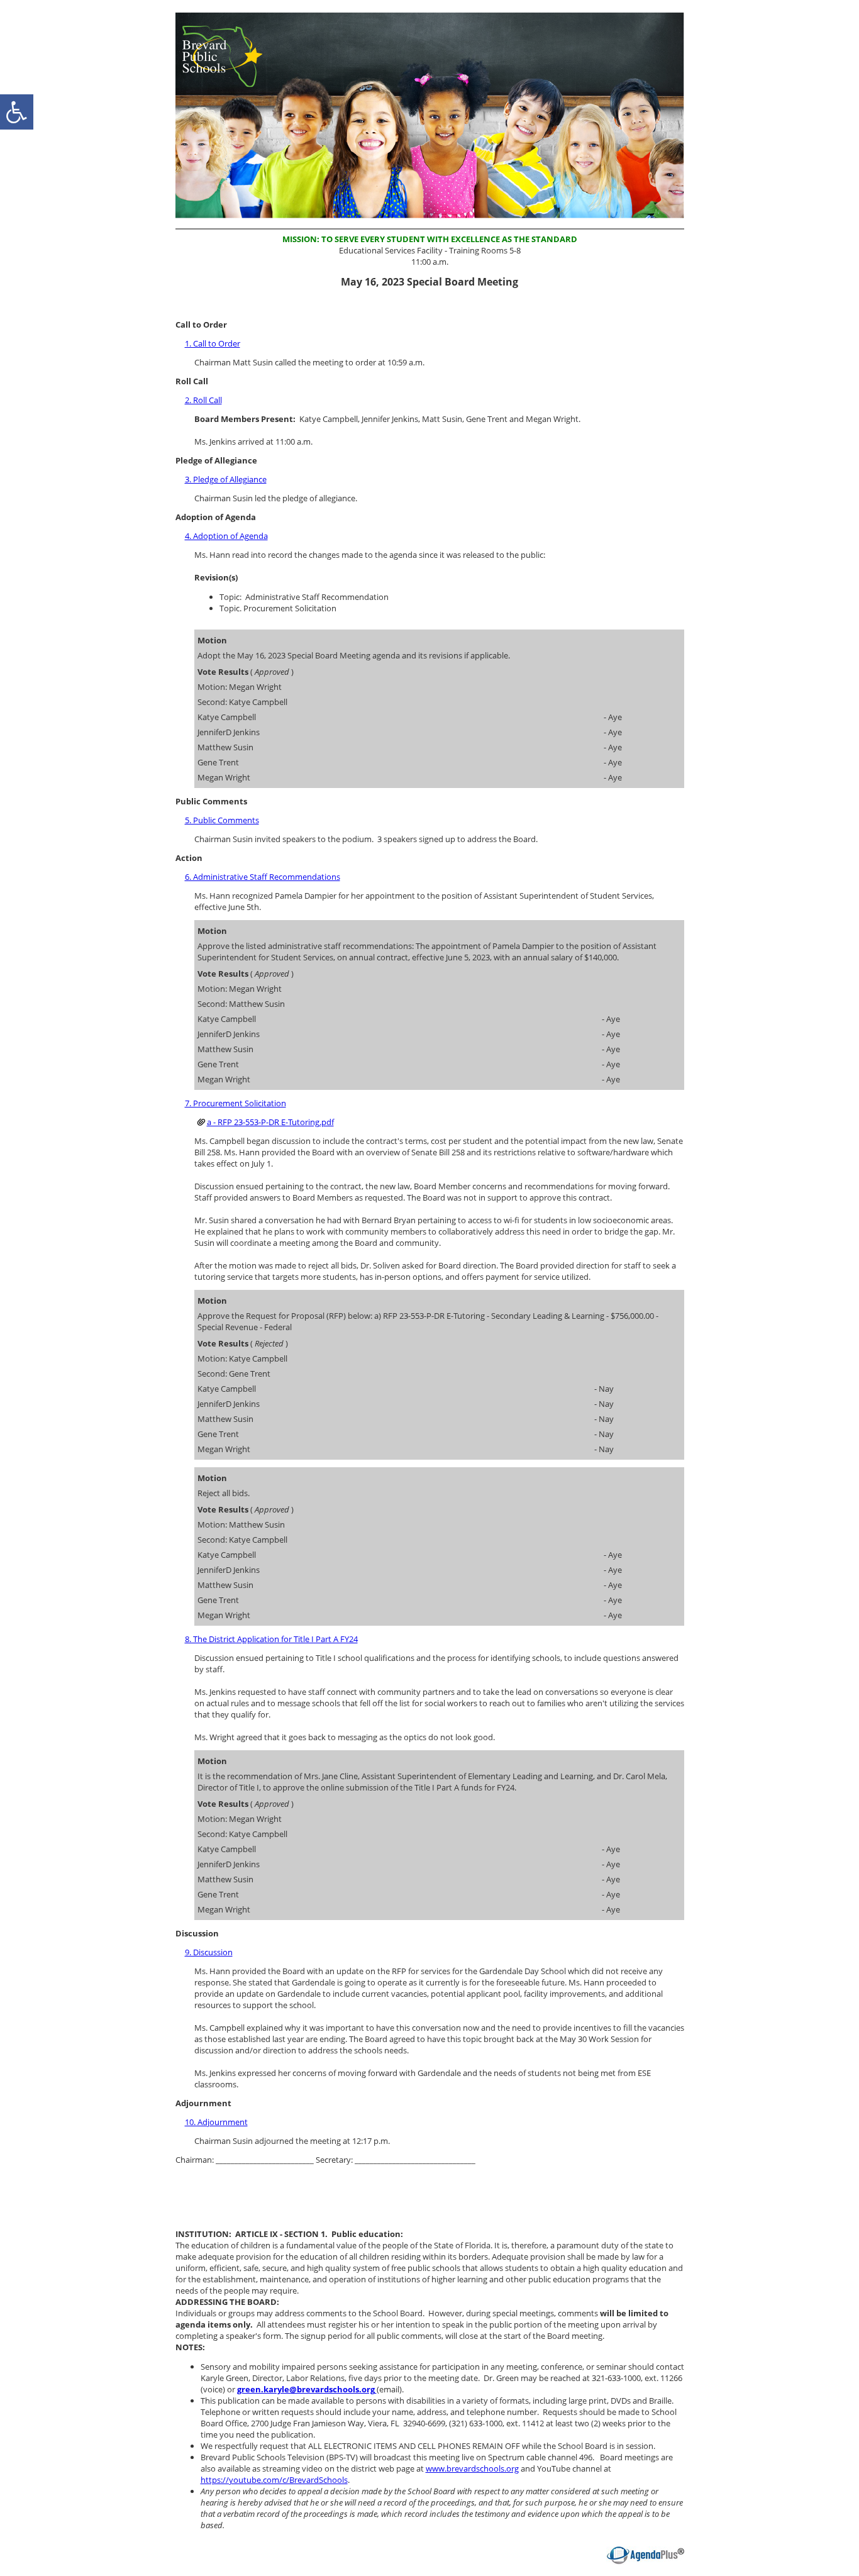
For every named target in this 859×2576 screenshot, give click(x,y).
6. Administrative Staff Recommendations (263, 877)
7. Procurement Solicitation (236, 1103)
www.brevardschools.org (472, 2468)
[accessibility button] (17, 112)
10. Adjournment (216, 2122)
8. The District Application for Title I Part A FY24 (271, 1639)
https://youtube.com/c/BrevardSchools (274, 2480)
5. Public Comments (222, 820)
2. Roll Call (203, 400)
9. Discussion (209, 1952)
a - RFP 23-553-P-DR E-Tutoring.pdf (270, 1122)
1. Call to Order (213, 343)
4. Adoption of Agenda (226, 536)
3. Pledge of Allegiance (226, 479)
